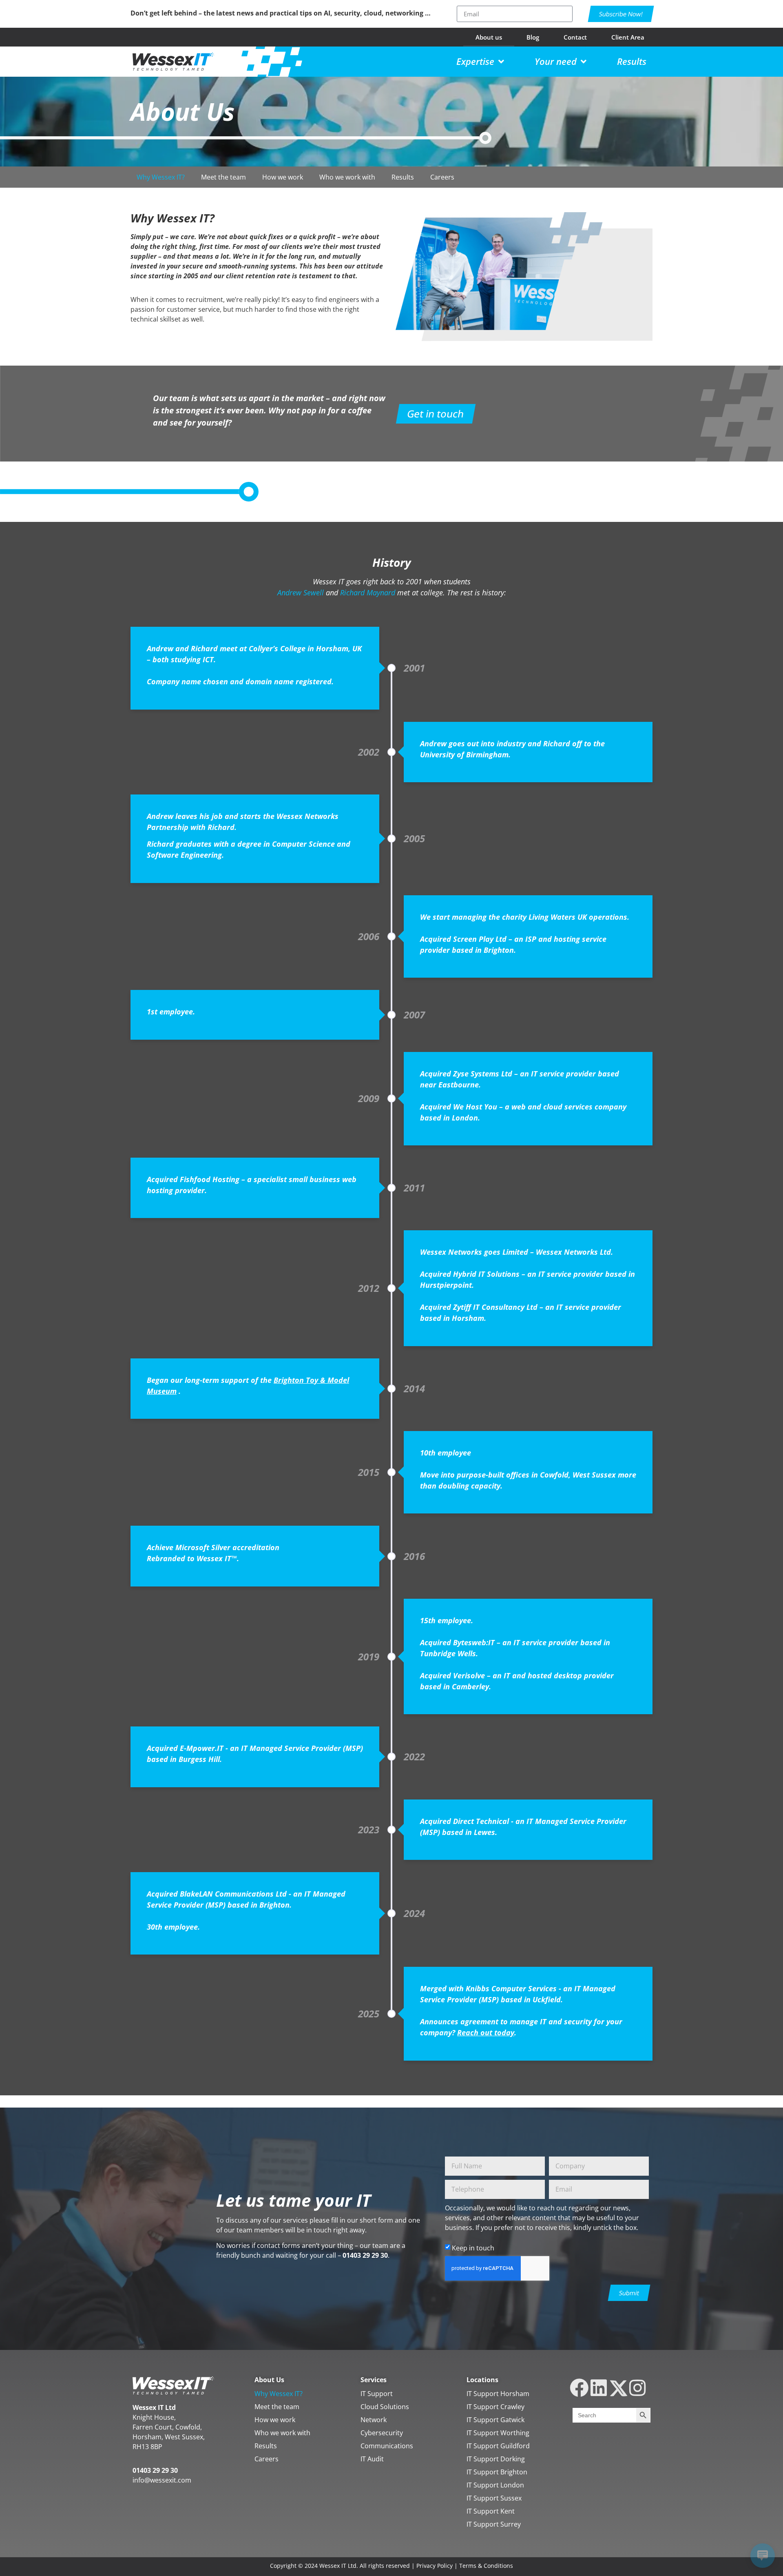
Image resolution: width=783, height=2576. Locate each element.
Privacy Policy (435, 2566)
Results (403, 177)
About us (489, 37)
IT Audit (372, 2459)
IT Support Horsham (498, 2394)
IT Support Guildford (498, 2446)
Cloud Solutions (385, 2407)
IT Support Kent (491, 2511)
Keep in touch (473, 2248)
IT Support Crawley (495, 2407)
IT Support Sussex (494, 2498)
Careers (442, 177)
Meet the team (223, 177)
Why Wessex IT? (161, 177)
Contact (575, 37)
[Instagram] (638, 2388)
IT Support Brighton (497, 2472)
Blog (533, 37)
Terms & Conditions (486, 2566)
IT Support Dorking (496, 2459)
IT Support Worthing (498, 2433)
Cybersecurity (382, 2433)
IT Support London (495, 2485)
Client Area (628, 37)
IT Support (377, 2394)
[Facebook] (579, 2388)
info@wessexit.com (162, 2480)
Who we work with (347, 177)
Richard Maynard (368, 592)
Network (374, 2420)
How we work (283, 177)
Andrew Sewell (301, 592)
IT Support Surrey (494, 2524)
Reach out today (486, 2032)
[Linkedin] (598, 2388)
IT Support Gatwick (495, 2420)
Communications (387, 2446)
